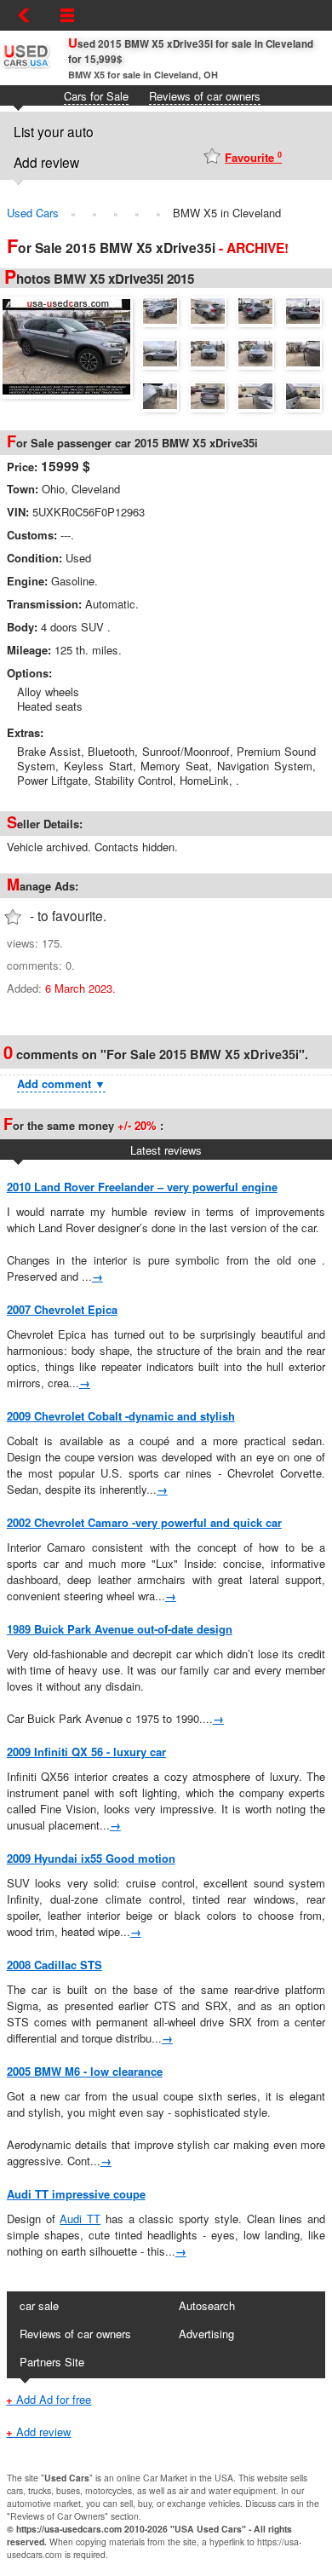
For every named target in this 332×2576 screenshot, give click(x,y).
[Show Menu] (67, 15)
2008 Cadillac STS (54, 1965)
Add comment (61, 1083)
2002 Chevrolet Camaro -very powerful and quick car (144, 1522)
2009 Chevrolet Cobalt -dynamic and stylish (121, 1416)
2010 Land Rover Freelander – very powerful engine (142, 1187)
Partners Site (52, 2362)
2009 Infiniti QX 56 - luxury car (86, 1752)
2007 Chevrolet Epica (62, 1309)
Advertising (206, 2334)
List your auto (54, 131)
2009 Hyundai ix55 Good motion (91, 1858)
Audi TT (80, 2219)
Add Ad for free (49, 2399)
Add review (46, 162)
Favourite (253, 157)
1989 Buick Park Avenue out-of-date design (120, 1629)
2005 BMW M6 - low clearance (85, 2071)
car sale (39, 2305)
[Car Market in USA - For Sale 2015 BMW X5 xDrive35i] (71, 345)
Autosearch (207, 2305)
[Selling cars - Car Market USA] (26, 68)
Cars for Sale (96, 96)
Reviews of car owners (205, 96)
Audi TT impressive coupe (76, 2194)
